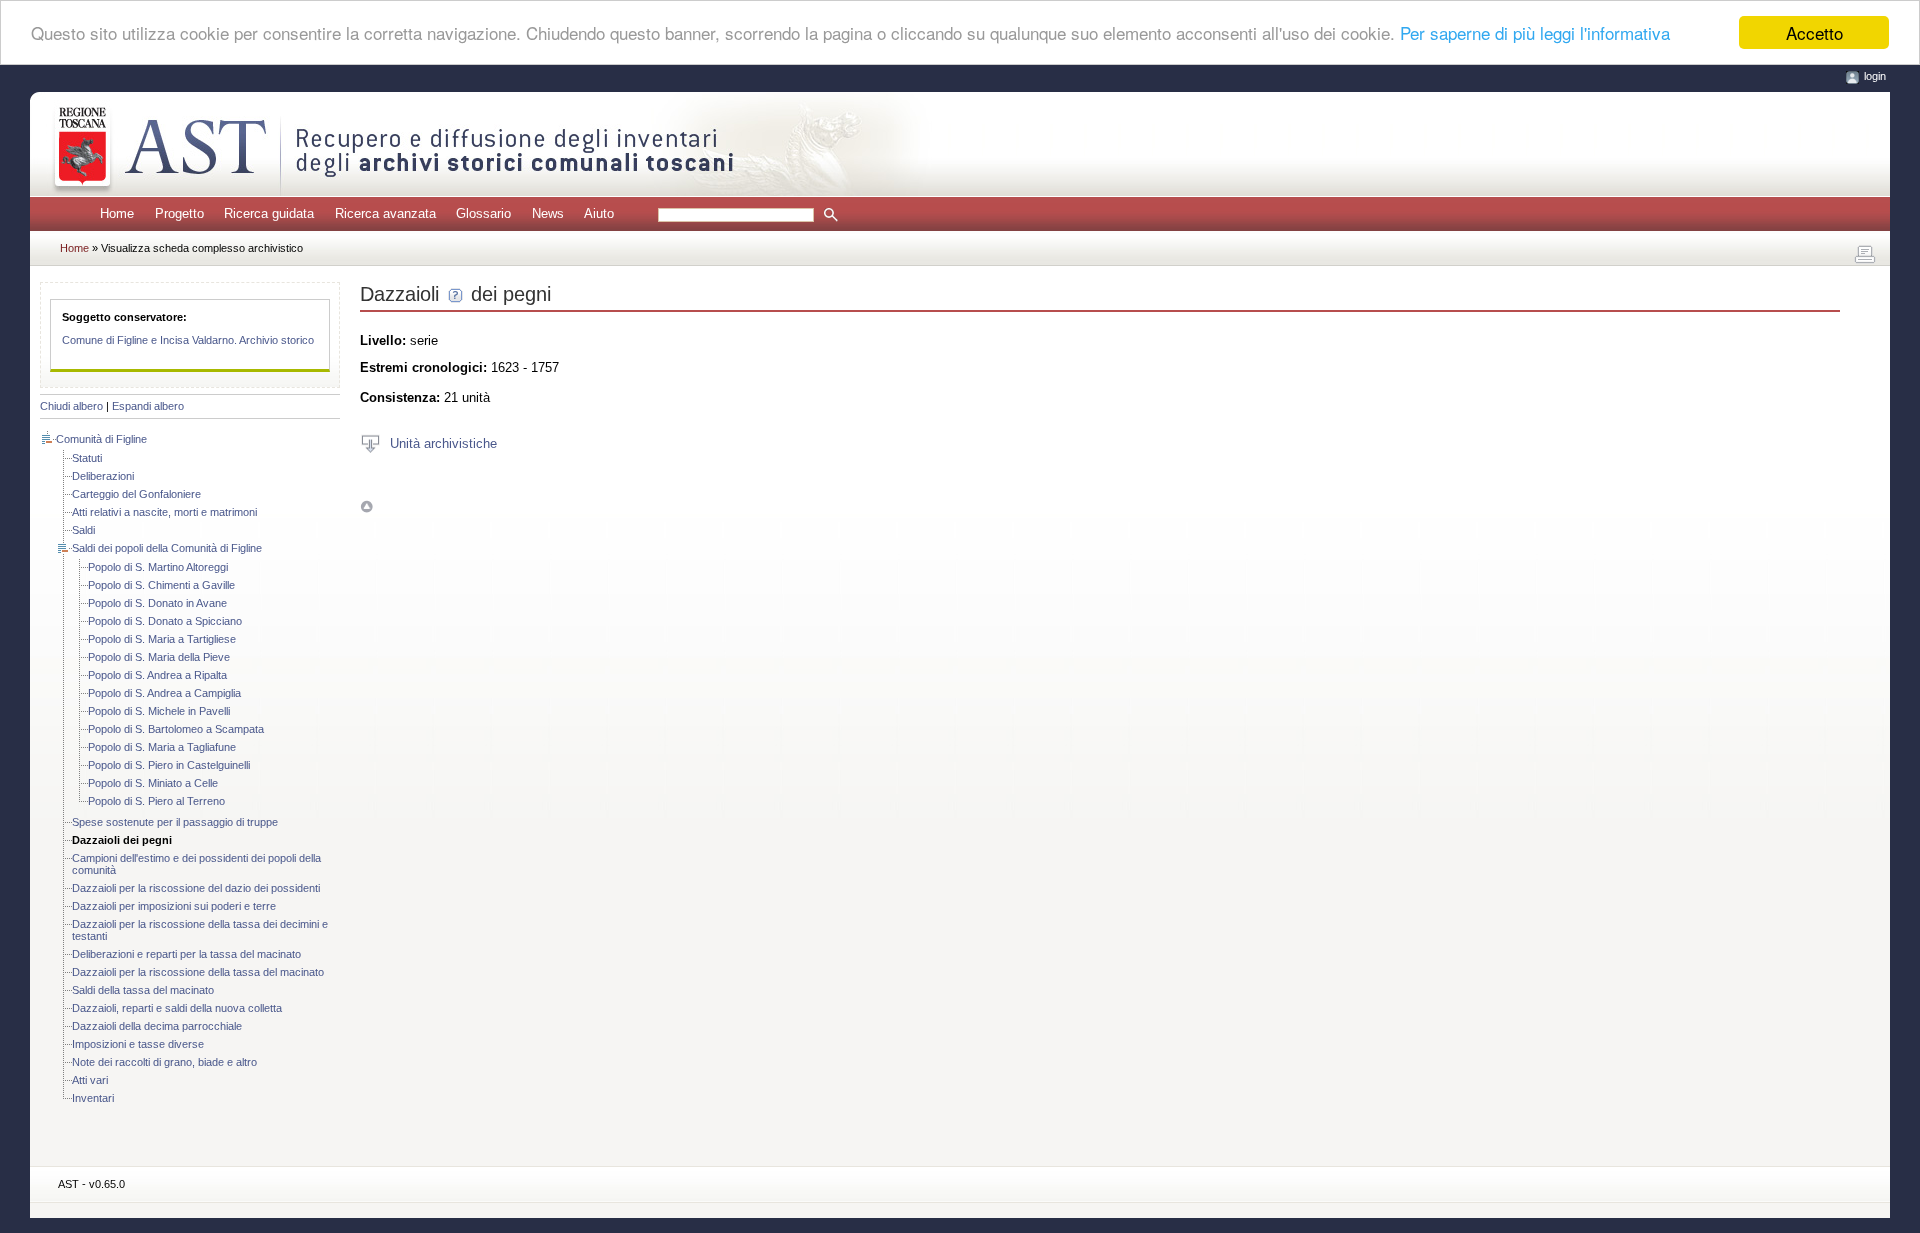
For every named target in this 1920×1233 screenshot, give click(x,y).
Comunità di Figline (101, 439)
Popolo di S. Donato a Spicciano (165, 621)
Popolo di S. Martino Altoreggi (158, 567)
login (1875, 76)
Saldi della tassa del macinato (143, 990)
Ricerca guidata (269, 213)
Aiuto (599, 213)
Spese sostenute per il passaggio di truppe (175, 822)
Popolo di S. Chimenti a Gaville (161, 585)
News (548, 213)
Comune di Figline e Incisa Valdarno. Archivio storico (188, 340)
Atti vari (90, 1080)
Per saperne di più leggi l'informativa (1535, 33)
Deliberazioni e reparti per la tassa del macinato (186, 954)
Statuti (87, 458)
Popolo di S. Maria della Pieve (159, 657)
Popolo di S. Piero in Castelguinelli (169, 765)
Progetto (179, 213)
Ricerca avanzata (385, 213)
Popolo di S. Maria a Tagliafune (162, 747)
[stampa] (1865, 255)
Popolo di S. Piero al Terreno (156, 801)
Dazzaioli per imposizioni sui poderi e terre (174, 906)
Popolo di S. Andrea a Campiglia (164, 693)
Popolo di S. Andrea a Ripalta (157, 675)
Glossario (483, 213)
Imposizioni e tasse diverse (138, 1044)
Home (117, 213)
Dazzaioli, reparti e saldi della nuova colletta (177, 1008)
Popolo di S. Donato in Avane (157, 603)
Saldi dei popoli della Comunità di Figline (167, 548)
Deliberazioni (103, 476)
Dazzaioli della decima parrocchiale (157, 1026)
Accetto (1814, 32)
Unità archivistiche (443, 442)
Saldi (83, 530)
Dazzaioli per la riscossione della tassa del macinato (198, 972)
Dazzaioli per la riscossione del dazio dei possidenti (196, 888)
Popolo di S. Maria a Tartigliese (162, 639)
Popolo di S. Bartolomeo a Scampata (176, 729)
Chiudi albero (71, 406)
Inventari (93, 1098)
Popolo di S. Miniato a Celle (153, 783)
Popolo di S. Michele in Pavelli (159, 711)
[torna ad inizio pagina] (366, 506)
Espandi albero (148, 406)
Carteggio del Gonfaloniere (136, 494)
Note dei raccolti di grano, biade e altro (164, 1062)
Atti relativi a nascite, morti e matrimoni (164, 512)
